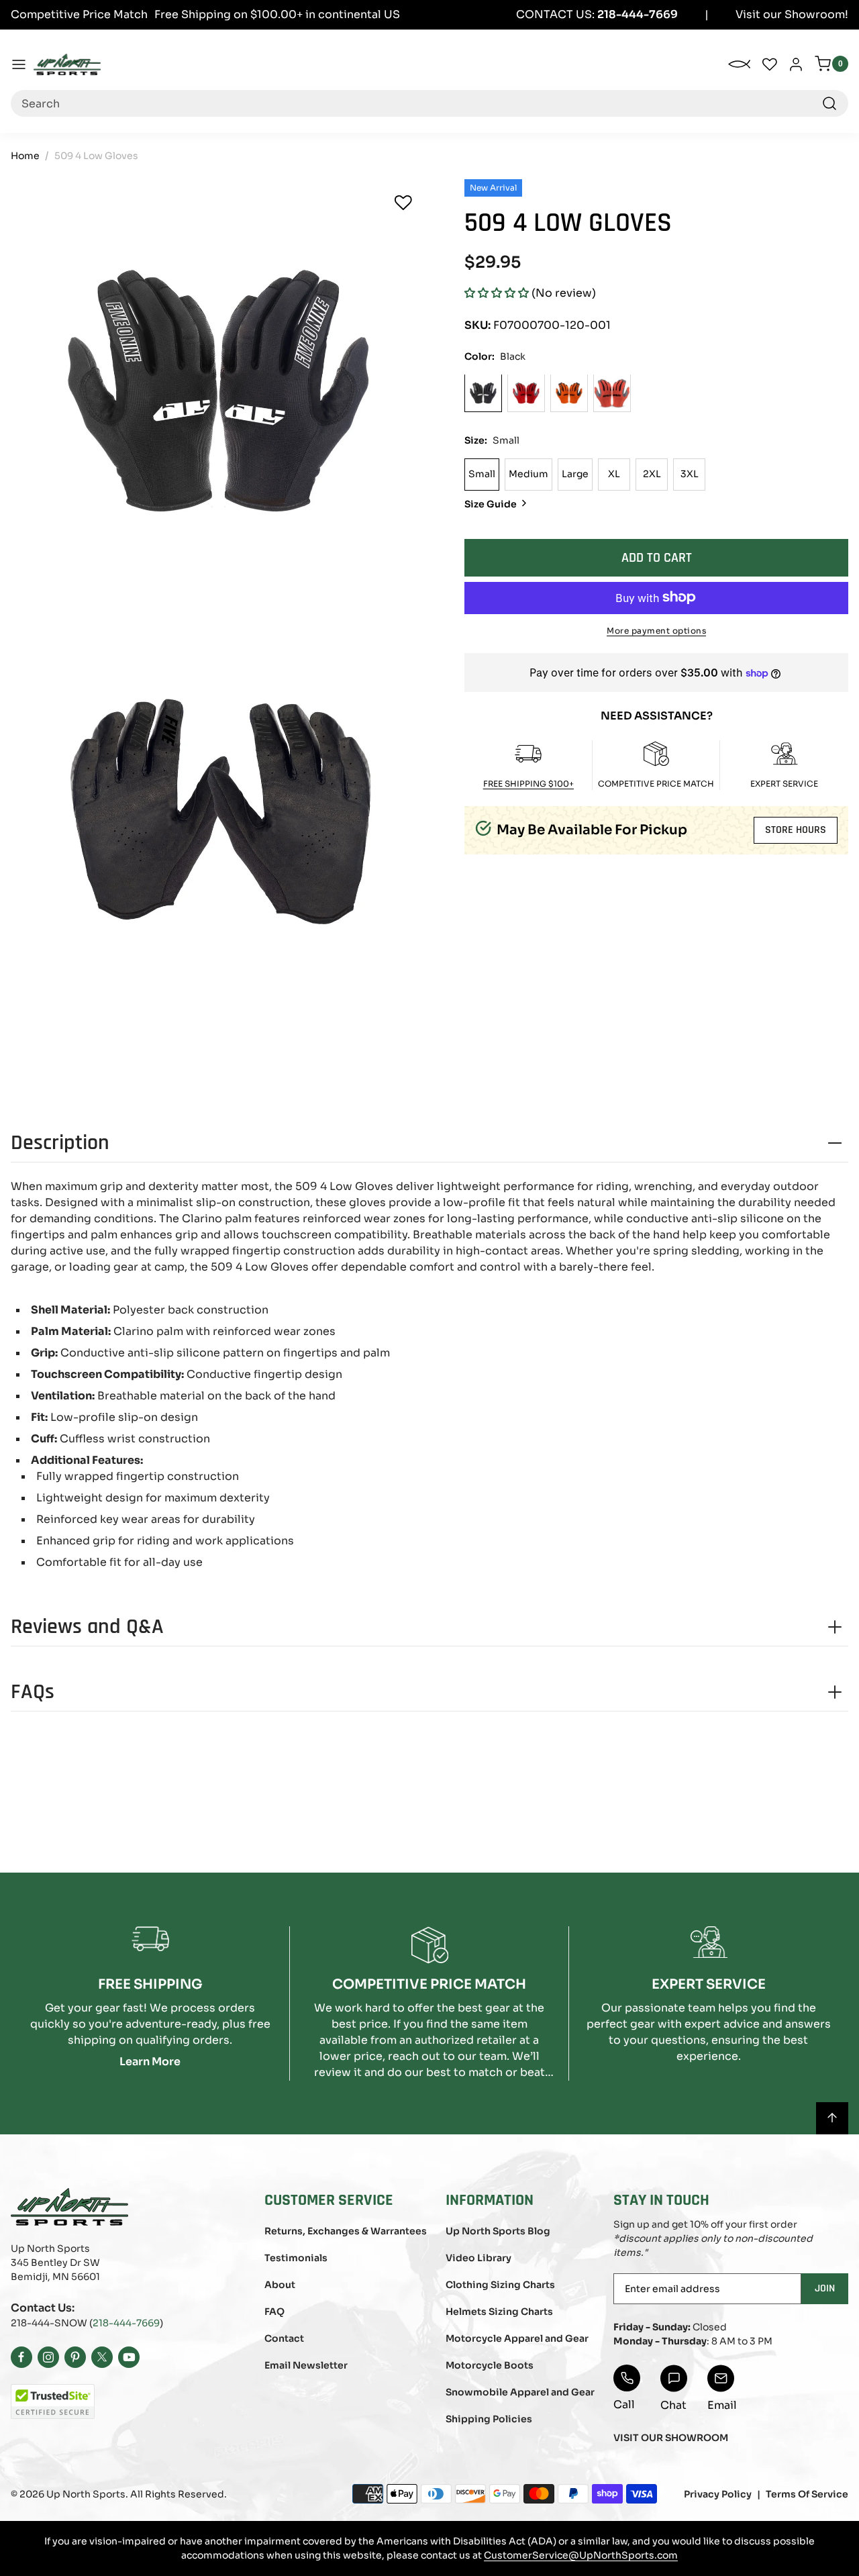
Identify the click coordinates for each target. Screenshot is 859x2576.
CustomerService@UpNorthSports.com (581, 2555)
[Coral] (612, 393)
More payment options (656, 630)
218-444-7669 (126, 2323)
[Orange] (569, 393)
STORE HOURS (796, 830)
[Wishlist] (403, 203)
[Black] (483, 393)
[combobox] (429, 103)
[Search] (829, 103)
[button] (497, 293)
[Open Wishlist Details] (770, 64)
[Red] (526, 393)
